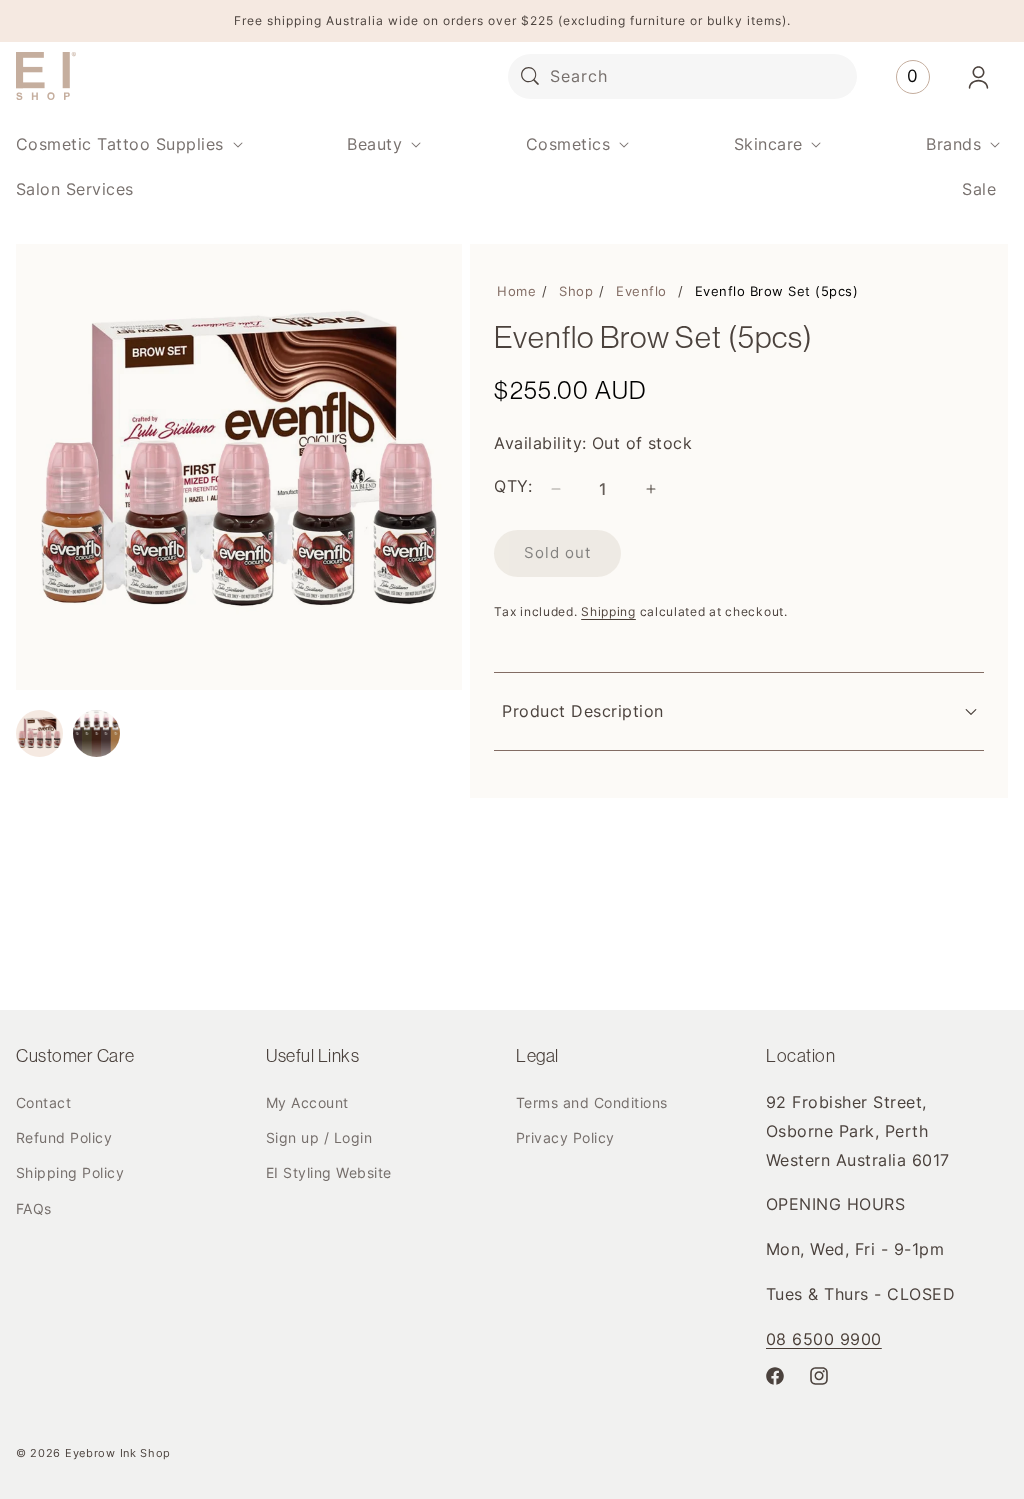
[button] (127, 144)
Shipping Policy (70, 1172)
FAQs (34, 1208)
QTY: (513, 486)
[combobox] (682, 76)
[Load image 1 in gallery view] (39, 733)
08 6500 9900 (824, 1339)
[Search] (530, 76)
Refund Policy (64, 1137)
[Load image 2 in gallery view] (96, 733)
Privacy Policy (565, 1137)
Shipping (608, 611)
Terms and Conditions (592, 1102)
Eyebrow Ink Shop (118, 1453)
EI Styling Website (329, 1172)
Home (516, 291)
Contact (43, 1102)
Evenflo (641, 291)
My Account (307, 1102)
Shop (576, 291)
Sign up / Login (319, 1137)
